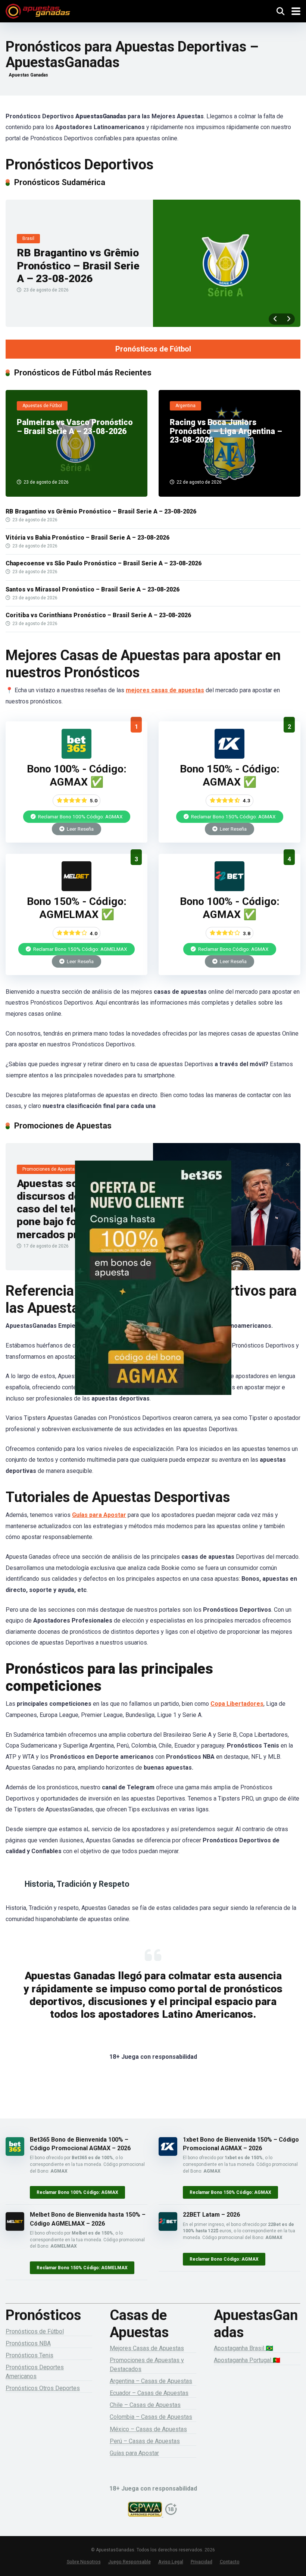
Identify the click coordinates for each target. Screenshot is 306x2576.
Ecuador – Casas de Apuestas (149, 2393)
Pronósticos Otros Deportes (43, 2388)
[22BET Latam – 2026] (229, 889)
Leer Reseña (80, 829)
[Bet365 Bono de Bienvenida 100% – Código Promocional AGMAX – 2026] (76, 757)
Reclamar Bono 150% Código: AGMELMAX (80, 949)
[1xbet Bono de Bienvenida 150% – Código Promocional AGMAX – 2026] (229, 757)
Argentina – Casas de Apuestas (151, 2381)
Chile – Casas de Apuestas (145, 2405)
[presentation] (275, 319)
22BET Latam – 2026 (211, 2215)
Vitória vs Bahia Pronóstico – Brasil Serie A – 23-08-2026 (88, 538)
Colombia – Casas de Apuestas (151, 2417)
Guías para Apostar (99, 1515)
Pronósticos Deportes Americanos (35, 2372)
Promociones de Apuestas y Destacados (147, 2364)
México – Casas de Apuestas (148, 2429)
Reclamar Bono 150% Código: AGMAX (233, 816)
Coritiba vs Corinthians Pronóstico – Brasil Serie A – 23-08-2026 (98, 615)
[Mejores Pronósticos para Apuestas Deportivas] (38, 10)
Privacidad (202, 2562)
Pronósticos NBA (28, 2343)
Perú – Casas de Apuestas (145, 2441)
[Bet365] (153, 1288)
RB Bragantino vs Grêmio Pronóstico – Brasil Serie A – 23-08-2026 (78, 266)
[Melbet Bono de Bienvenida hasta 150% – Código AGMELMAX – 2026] (76, 889)
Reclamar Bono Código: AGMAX (233, 949)
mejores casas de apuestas (165, 690)
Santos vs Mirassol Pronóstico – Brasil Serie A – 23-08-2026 (93, 589)
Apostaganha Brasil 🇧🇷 (243, 2348)
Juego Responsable (129, 2562)
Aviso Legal (171, 2562)
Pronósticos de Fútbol (153, 349)
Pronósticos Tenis (29, 2355)
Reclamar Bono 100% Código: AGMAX (80, 816)
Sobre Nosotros (84, 2562)
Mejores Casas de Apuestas (147, 2348)
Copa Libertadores (237, 1704)
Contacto (230, 2562)
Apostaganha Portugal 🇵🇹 (247, 2360)
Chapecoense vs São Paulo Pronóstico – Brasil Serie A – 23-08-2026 (104, 563)
